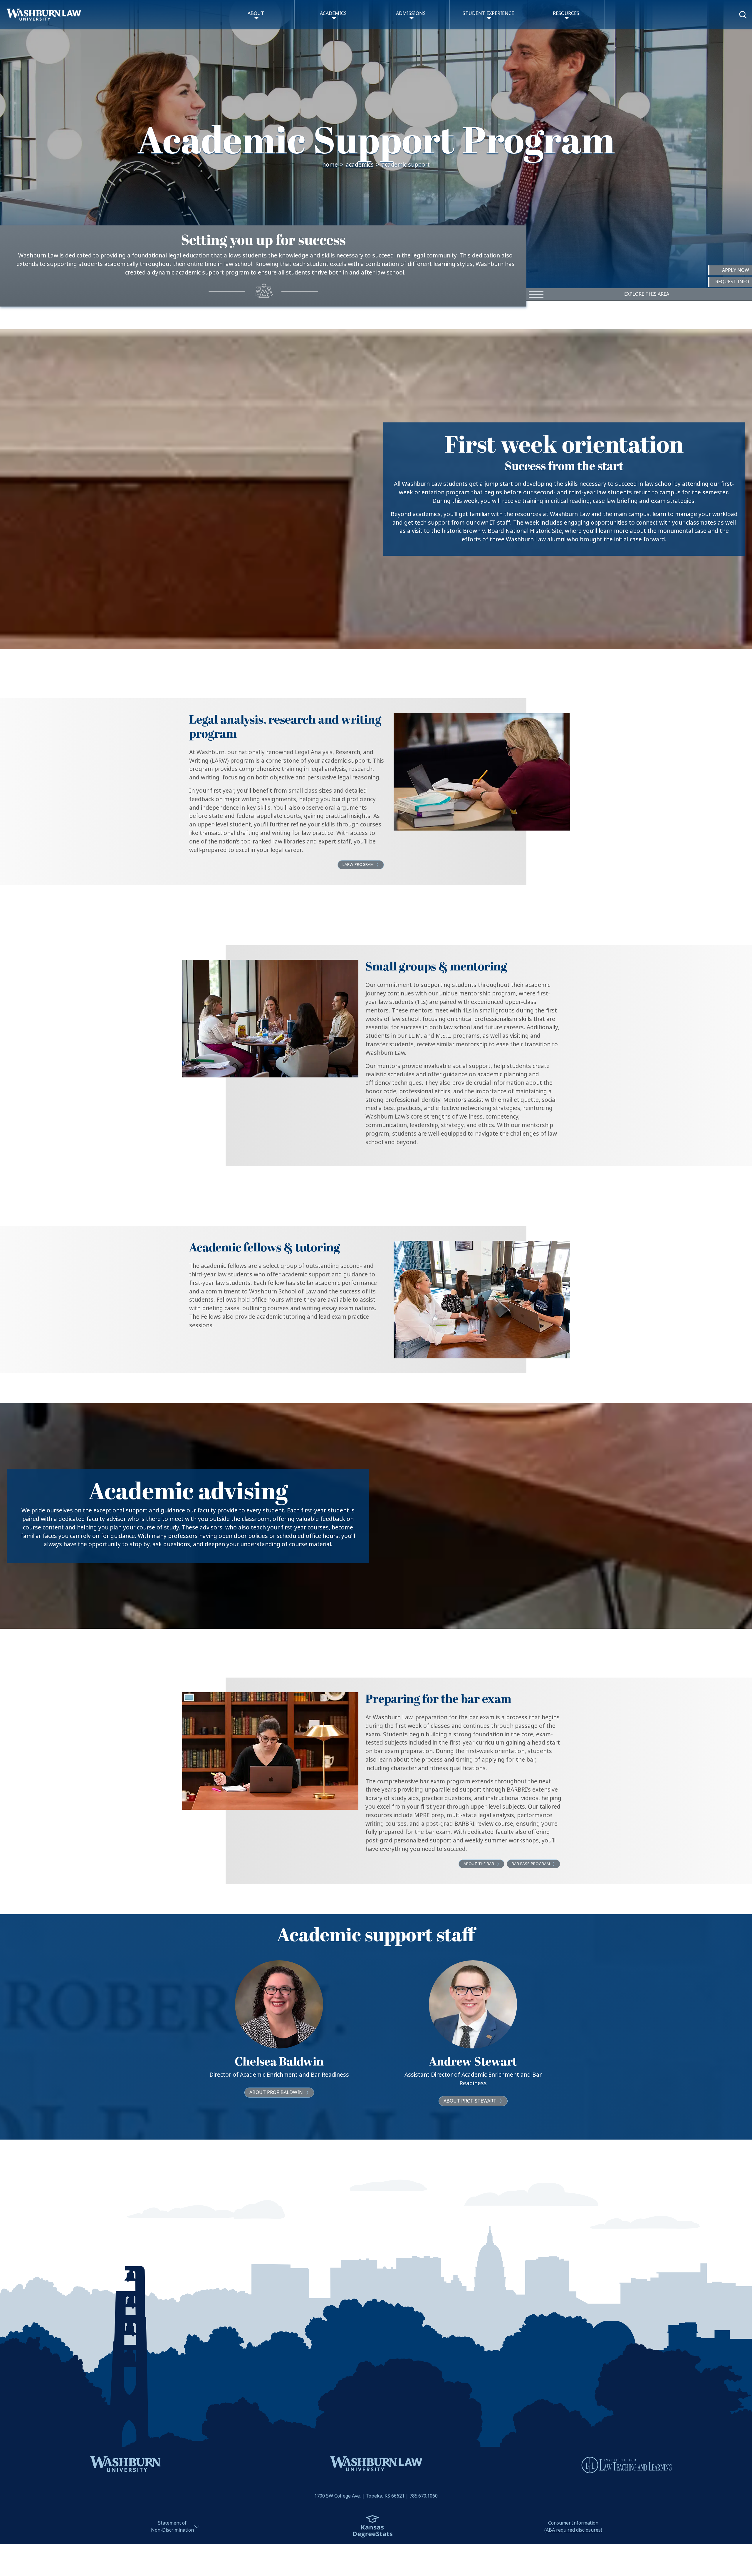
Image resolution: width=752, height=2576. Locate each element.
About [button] (256, 13)
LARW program (358, 864)
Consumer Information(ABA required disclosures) (573, 2526)
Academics (360, 165)
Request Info (732, 282)
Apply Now (736, 270)
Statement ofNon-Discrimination (172, 2526)
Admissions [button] (411, 13)
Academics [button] (333, 13)
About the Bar (479, 1864)
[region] (376, 489)
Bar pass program (531, 1864)
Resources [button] (566, 13)
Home (330, 165)
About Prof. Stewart (470, 2101)
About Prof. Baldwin (276, 2092)
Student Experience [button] (488, 13)
